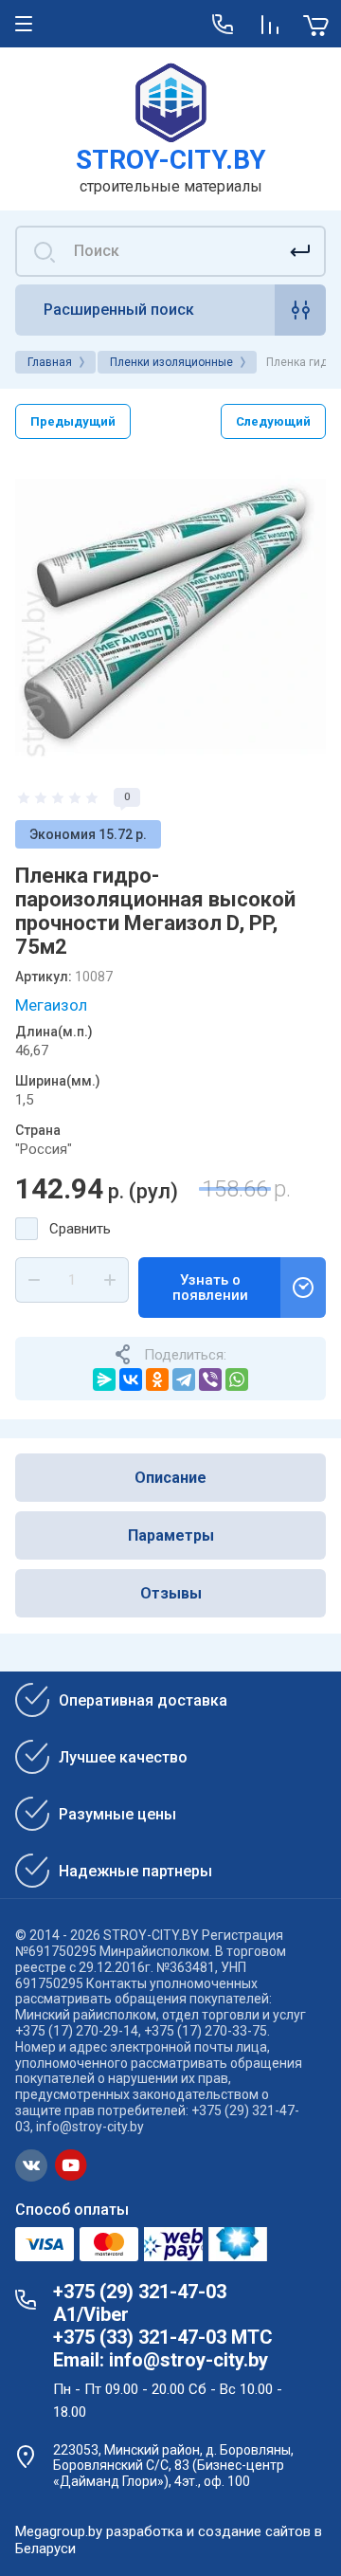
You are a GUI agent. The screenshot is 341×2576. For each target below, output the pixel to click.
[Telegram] (184, 1379)
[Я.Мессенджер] (104, 1379)
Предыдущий (73, 421)
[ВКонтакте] (131, 1379)
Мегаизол (51, 1005)
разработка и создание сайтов (208, 2531)
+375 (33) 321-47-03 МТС (163, 2337)
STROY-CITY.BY (171, 160)
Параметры (171, 1535)
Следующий (273, 421)
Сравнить (80, 1229)
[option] (170, 613)
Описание (170, 1478)
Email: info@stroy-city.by (161, 2360)
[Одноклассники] (157, 1379)
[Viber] (210, 1379)
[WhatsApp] (237, 1379)
